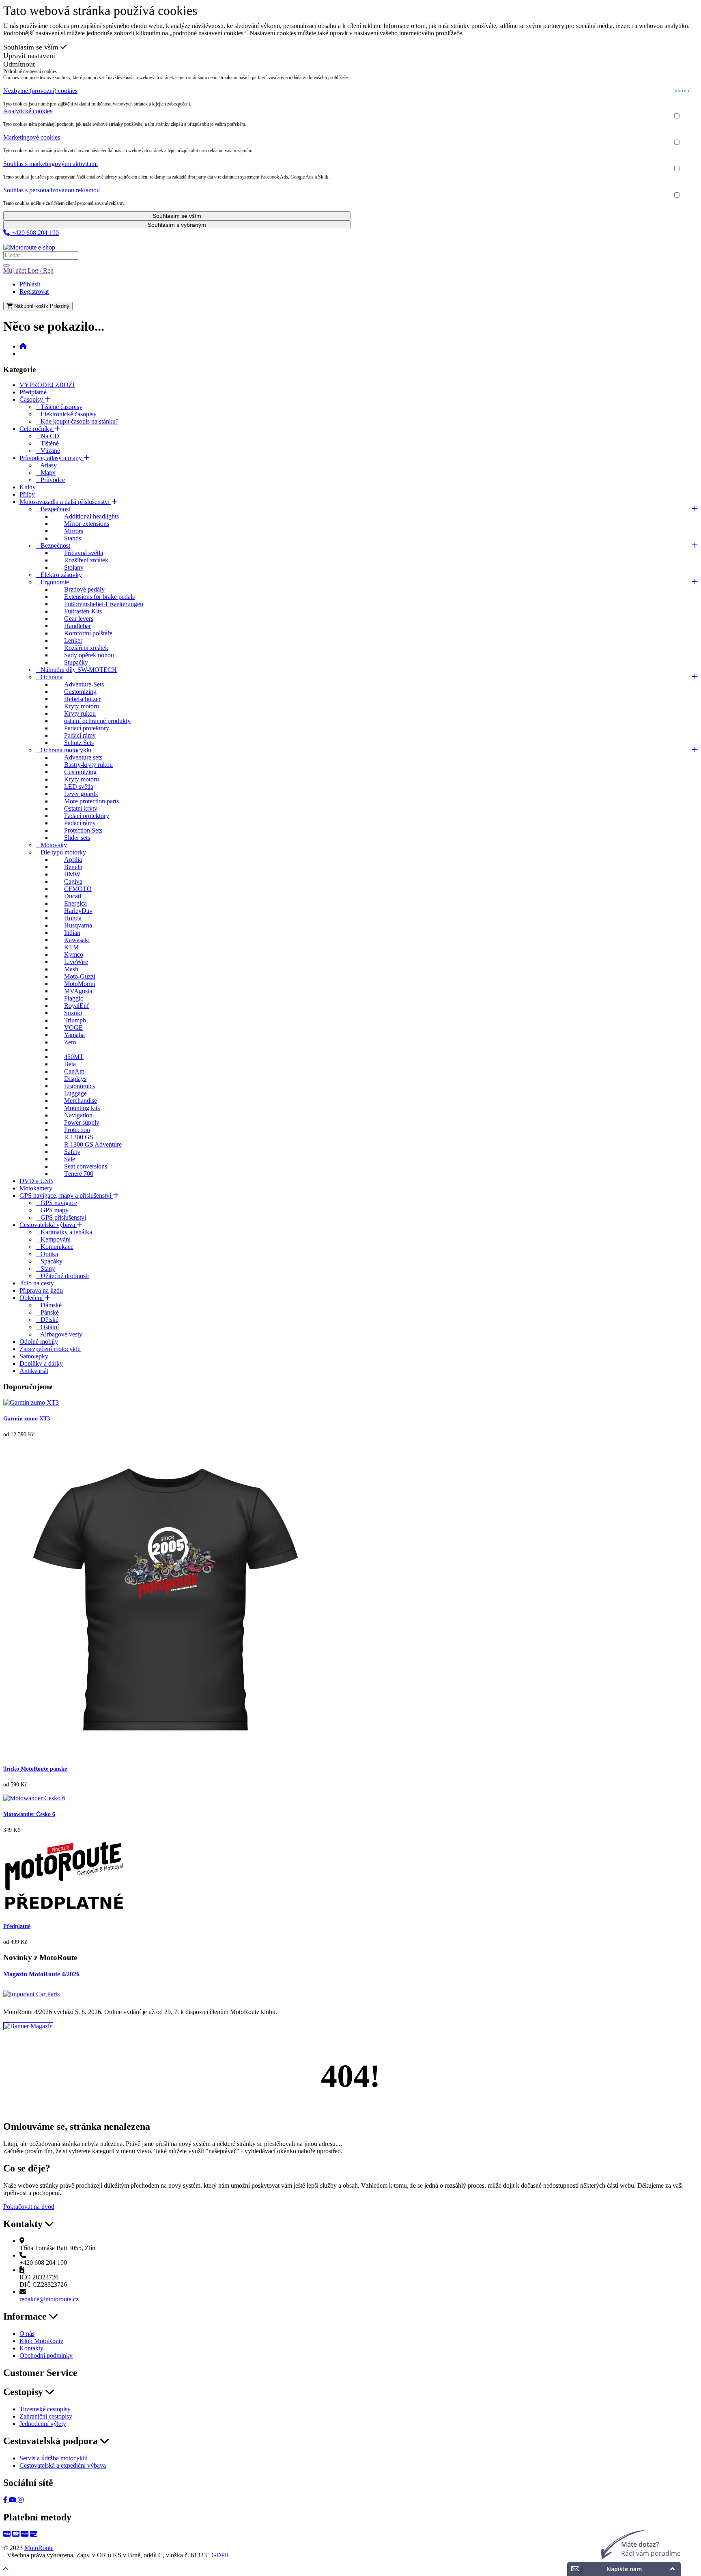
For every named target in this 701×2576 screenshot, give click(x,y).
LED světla (79, 787)
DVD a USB (36, 1181)
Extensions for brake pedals (99, 597)
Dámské (49, 1305)
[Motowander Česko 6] (34, 1798)
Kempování (53, 1239)
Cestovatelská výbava (48, 1225)
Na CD (47, 436)
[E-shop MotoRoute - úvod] (23, 346)
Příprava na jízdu (41, 1290)
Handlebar (77, 626)
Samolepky (34, 1356)
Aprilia (73, 860)
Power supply (82, 1122)
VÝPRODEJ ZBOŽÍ (47, 385)
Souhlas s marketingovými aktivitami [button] (51, 164)
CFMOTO (78, 889)
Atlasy (46, 465)
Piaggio (74, 998)
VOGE (73, 1028)
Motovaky (51, 845)
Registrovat (34, 292)
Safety (72, 1152)
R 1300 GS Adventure (93, 1144)
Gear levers (79, 619)
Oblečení (32, 1298)
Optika (47, 1254)
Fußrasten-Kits (83, 611)
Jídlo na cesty (37, 1283)
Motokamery (36, 1188)
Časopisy (32, 399)
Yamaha (74, 1035)
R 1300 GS (79, 1137)
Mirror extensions (87, 524)
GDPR (220, 2555)
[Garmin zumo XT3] (31, 1402)
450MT (74, 1057)
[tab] (350, 91)
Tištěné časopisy (59, 407)
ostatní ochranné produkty (97, 721)
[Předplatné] (64, 1910)
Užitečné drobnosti (62, 1276)
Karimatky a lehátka (64, 1232)
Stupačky (76, 662)
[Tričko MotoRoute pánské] (166, 1752)
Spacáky (49, 1261)
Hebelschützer (82, 699)
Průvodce (50, 480)
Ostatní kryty (81, 808)
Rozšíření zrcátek (86, 560)
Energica (75, 903)
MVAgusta (78, 991)
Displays (75, 1079)
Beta (70, 1064)
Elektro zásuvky (59, 575)
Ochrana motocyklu (63, 750)
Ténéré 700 (79, 1174)
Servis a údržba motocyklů (54, 2458)
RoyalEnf (76, 1006)
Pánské (47, 1312)
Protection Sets (83, 830)
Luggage (75, 1093)
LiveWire (76, 962)
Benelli (73, 867)
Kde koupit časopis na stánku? (77, 421)
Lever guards (81, 794)
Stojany (74, 567)
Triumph (75, 1020)
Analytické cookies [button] (28, 111)
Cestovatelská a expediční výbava (63, 2465)
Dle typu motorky (61, 852)
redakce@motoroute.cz (49, 2299)
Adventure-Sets (84, 684)
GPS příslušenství (61, 1217)
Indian (72, 933)
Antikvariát (34, 1371)
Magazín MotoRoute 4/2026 (41, 1974)
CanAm (74, 1071)
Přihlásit (30, 284)
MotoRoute (39, 2548)
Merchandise (81, 1101)
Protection (77, 1130)
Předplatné (33, 392)
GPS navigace (56, 1203)
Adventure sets (83, 757)
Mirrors (74, 531)
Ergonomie (52, 582)
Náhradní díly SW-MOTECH (76, 670)
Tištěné (47, 443)
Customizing (80, 692)
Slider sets (77, 838)
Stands (73, 538)
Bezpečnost (53, 509)
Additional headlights (91, 516)
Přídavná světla (84, 553)
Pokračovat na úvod (29, 2207)
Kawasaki (77, 940)
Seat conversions (86, 1166)
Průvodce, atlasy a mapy (52, 458)
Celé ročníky (37, 429)
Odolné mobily (39, 1342)
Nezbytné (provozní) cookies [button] (40, 91)
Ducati (73, 896)
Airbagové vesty (59, 1334)
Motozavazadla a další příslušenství (65, 502)
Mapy (46, 472)
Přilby (27, 494)
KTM (71, 947)
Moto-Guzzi (80, 976)
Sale (70, 1159)
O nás (27, 2334)
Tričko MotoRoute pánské (35, 1769)
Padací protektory (87, 728)
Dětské (47, 1320)
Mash (71, 969)
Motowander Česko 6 (29, 1814)
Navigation (78, 1115)
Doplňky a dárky (41, 1363)
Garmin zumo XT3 (27, 1419)
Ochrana (49, 677)
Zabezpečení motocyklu (50, 1349)
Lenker (73, 640)
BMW (72, 874)
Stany (45, 1269)
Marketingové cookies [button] (32, 137)
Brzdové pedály (84, 589)
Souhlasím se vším (32, 47)
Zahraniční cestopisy (46, 2416)
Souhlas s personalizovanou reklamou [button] (52, 190)
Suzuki (73, 1013)
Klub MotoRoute (25, 240)
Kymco (74, 954)
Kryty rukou (80, 713)
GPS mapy (52, 1210)
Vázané (48, 451)
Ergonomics (80, 1086)
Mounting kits (82, 1108)
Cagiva (73, 881)
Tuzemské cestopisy (45, 2409)
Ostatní (47, 1327)
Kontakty (31, 2348)
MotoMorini (80, 984)
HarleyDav (78, 911)
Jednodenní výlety (43, 2424)
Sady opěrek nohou (89, 655)
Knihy (28, 487)
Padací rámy (80, 735)
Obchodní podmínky (46, 2355)
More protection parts (91, 801)
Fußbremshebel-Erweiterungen (104, 604)
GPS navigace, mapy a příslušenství (66, 1195)
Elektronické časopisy (66, 414)
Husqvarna (78, 925)
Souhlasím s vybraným (177, 225)
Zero (70, 1042)
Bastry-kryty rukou (88, 765)
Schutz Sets (79, 743)
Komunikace (55, 1247)
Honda (73, 918)
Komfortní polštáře (88, 633)
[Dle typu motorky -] (58, 1049)
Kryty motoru (82, 706)
